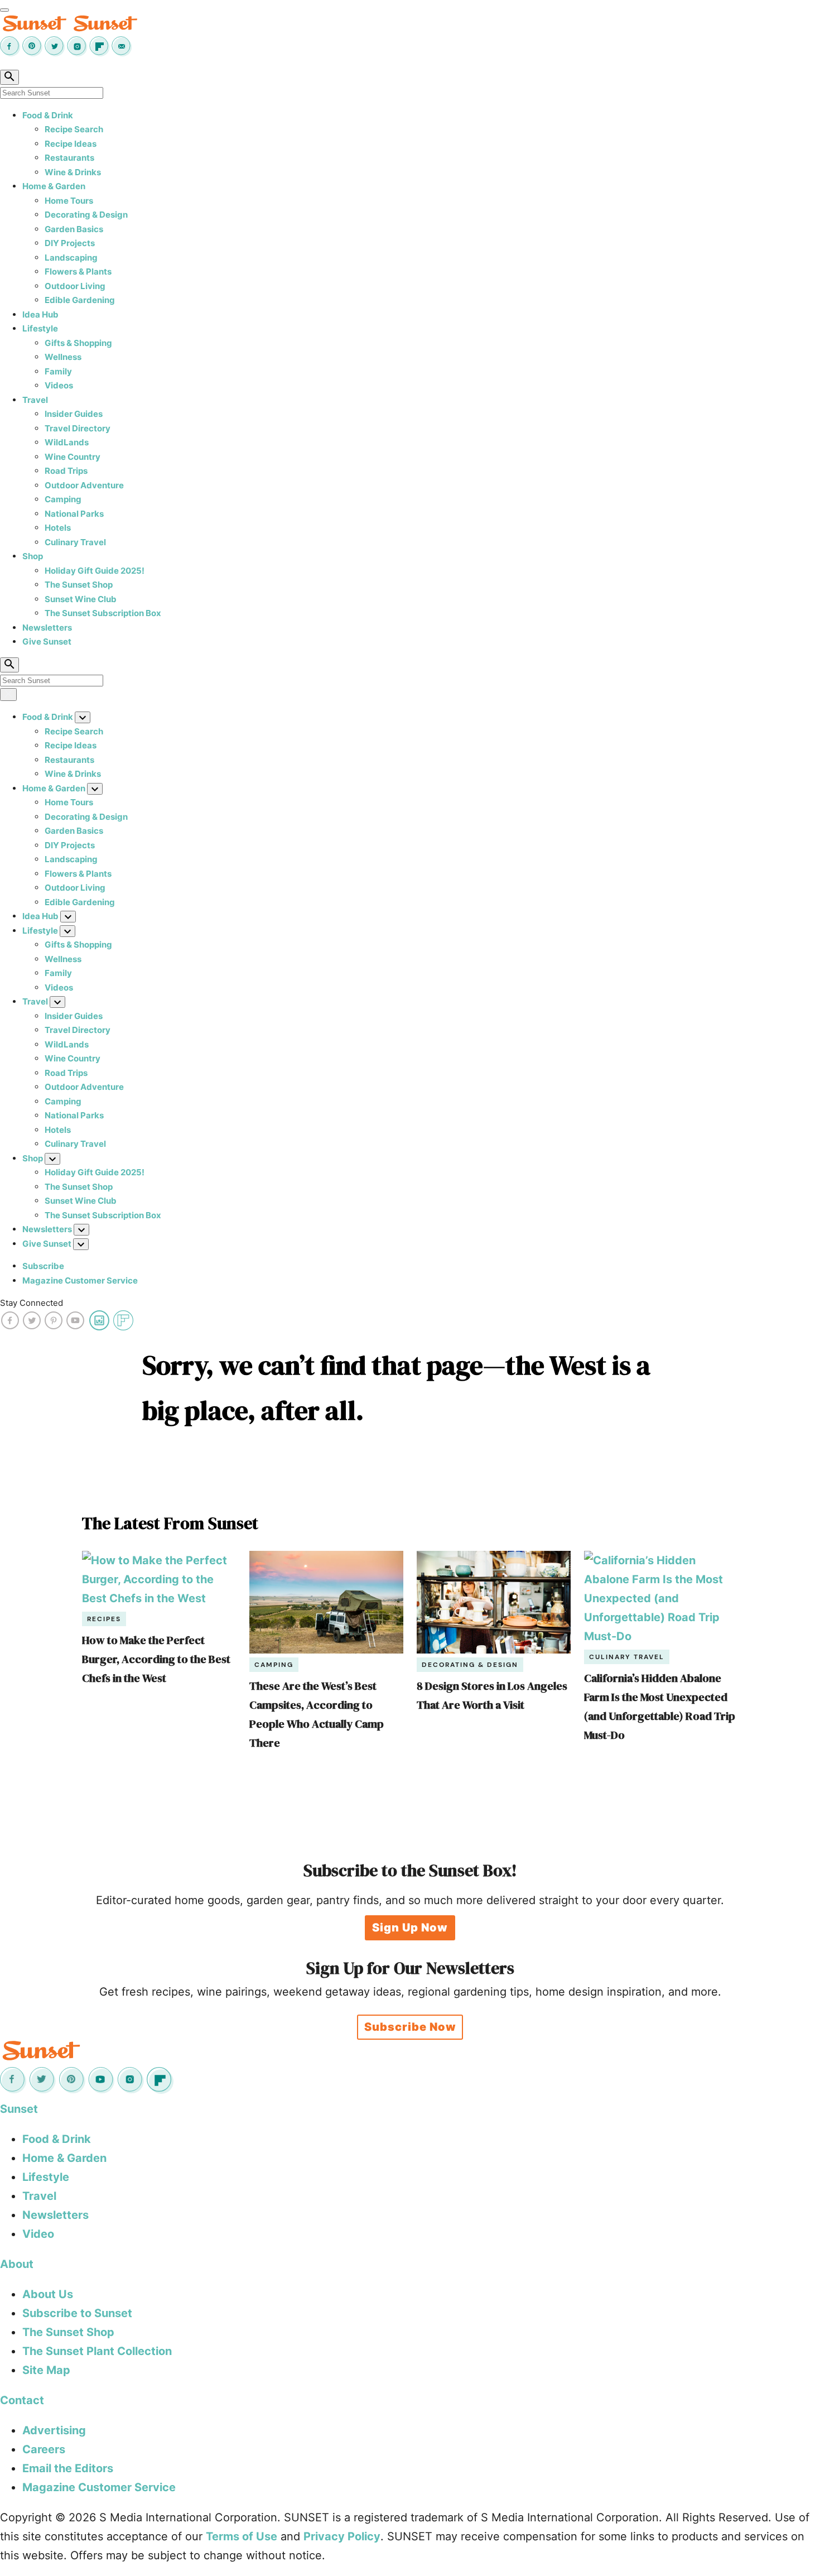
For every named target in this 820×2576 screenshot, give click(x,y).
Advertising (54, 2430)
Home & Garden (54, 186)
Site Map (46, 2370)
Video (38, 2234)
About (17, 2264)
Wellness (63, 357)
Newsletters (47, 628)
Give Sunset (47, 641)
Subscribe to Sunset (77, 2313)
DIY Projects (70, 243)
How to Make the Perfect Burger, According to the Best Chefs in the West (156, 1659)
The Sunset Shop (79, 585)
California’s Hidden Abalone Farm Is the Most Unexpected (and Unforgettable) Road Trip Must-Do (660, 1707)
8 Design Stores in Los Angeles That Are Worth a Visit (492, 1695)
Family (58, 371)
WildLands (67, 442)
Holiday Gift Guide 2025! (95, 571)
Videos (59, 385)
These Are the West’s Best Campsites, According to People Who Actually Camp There (317, 1714)
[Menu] (4, 10)
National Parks (74, 514)
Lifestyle (40, 328)
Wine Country (73, 457)
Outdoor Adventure (84, 485)
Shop (33, 556)
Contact (22, 2400)
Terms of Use (242, 2536)
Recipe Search (74, 129)
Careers (44, 2449)
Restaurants (69, 158)
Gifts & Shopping (78, 343)
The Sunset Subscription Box (103, 613)
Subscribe (43, 1266)
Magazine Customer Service (80, 1280)
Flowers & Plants (78, 271)
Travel (35, 400)
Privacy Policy (342, 2536)
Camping (63, 499)
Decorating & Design (86, 215)
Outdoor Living (75, 286)
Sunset (19, 2109)
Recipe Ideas (71, 144)
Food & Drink (48, 115)
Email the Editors (68, 2468)
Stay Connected (32, 1303)
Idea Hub (40, 314)
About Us (48, 2294)
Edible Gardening (80, 300)
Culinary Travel (75, 542)
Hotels (58, 528)
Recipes (104, 1619)
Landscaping (71, 258)
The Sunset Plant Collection (97, 2351)
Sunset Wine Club (81, 599)
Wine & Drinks (73, 172)
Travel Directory (78, 428)
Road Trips (66, 471)
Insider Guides (74, 414)
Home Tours (69, 201)
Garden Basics (74, 229)
